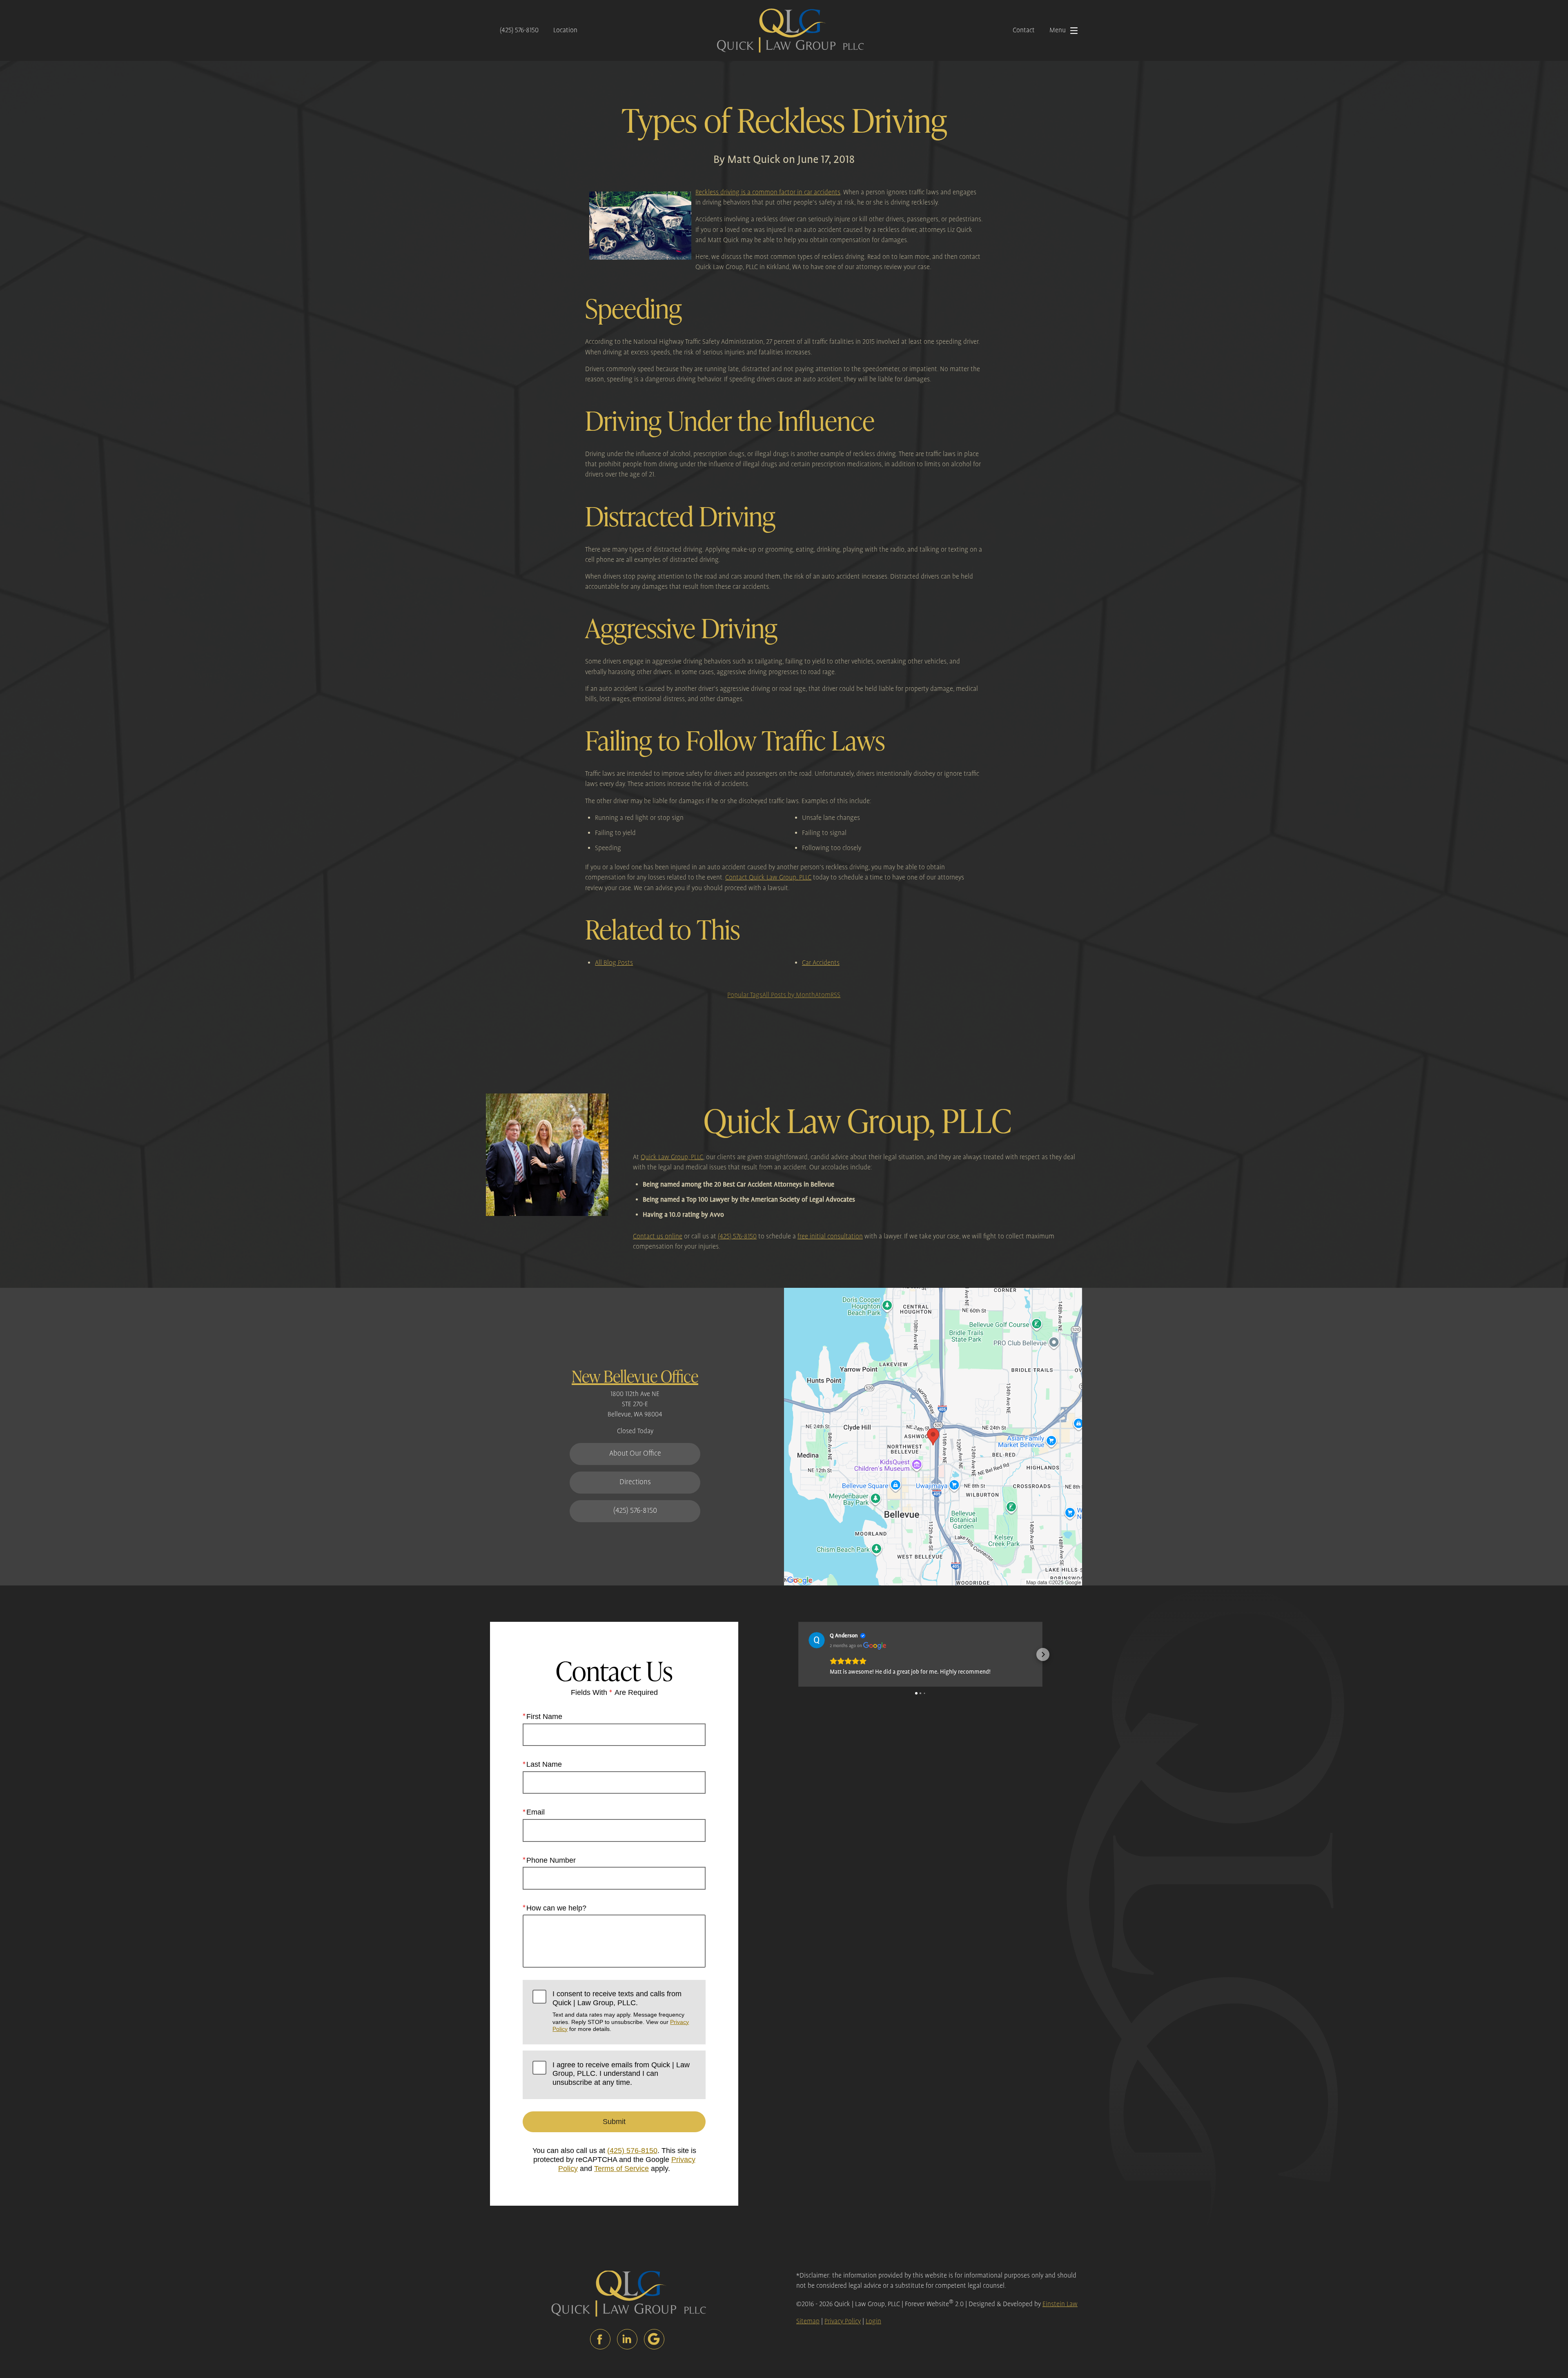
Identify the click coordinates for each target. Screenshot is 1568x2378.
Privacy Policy (843, 2321)
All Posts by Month (789, 995)
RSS (835, 995)
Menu (1058, 30)
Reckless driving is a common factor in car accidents (768, 193)
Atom (823, 995)
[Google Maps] (654, 2339)
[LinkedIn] (627, 2339)
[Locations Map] (933, 1437)
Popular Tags (745, 995)
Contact (1024, 30)
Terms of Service (621, 2169)
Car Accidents (821, 963)
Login (873, 2321)
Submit (614, 2122)
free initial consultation (830, 1237)
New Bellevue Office (635, 1376)
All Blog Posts (614, 963)
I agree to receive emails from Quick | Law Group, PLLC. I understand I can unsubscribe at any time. (621, 2074)
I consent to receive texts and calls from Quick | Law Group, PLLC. (621, 2011)
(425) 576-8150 (519, 30)
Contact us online (658, 1237)
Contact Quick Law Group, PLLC (768, 878)
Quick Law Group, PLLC (672, 1157)
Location (565, 30)
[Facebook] (600, 2339)
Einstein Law (1060, 2304)
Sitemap (808, 2321)
